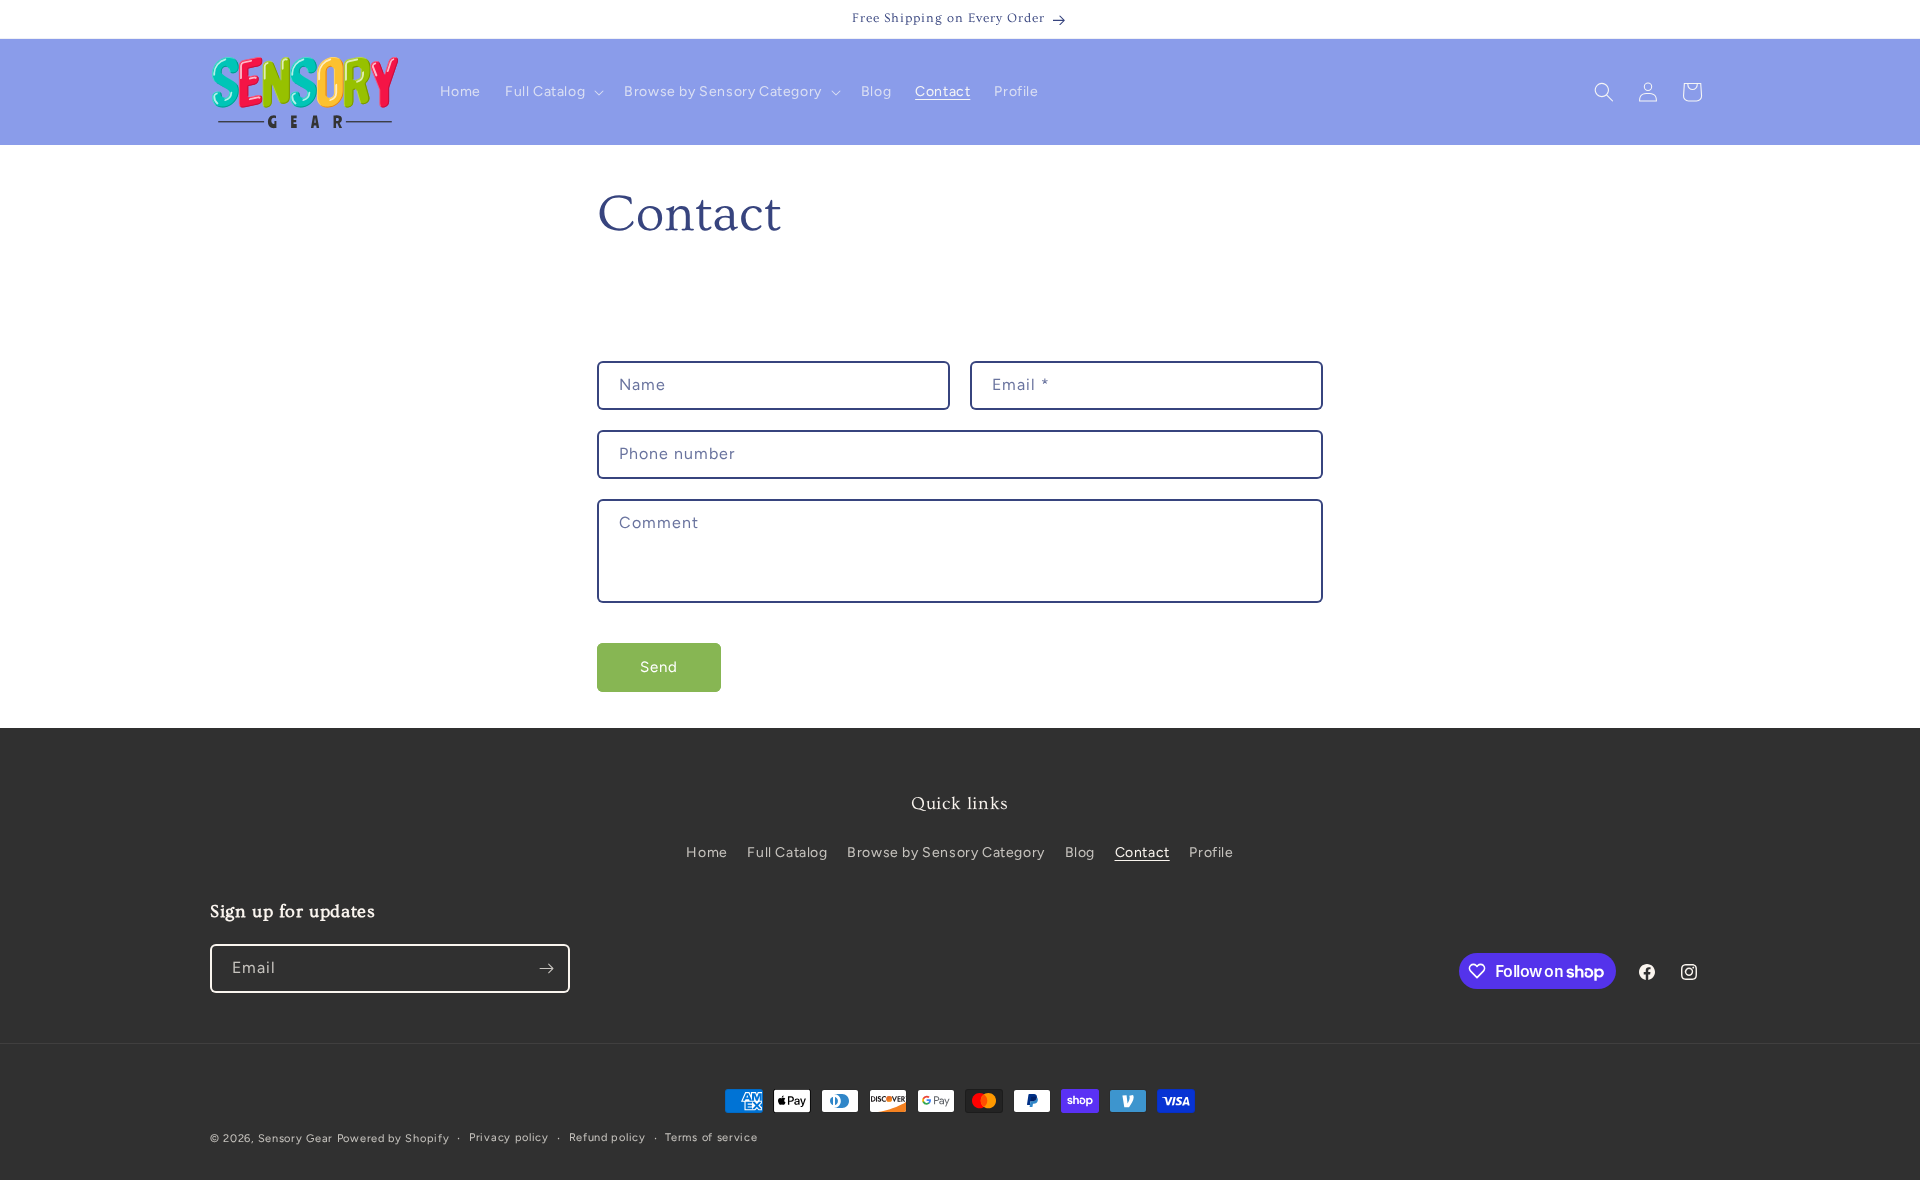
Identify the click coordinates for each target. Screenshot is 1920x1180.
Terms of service (711, 1137)
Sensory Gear (295, 1138)
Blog (1080, 852)
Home (706, 852)
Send (659, 667)
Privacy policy (509, 1137)
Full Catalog (787, 852)
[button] (552, 92)
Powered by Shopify (393, 1138)
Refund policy (607, 1137)
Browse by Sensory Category (946, 852)
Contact (1142, 852)
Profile (1211, 852)
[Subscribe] (546, 968)
